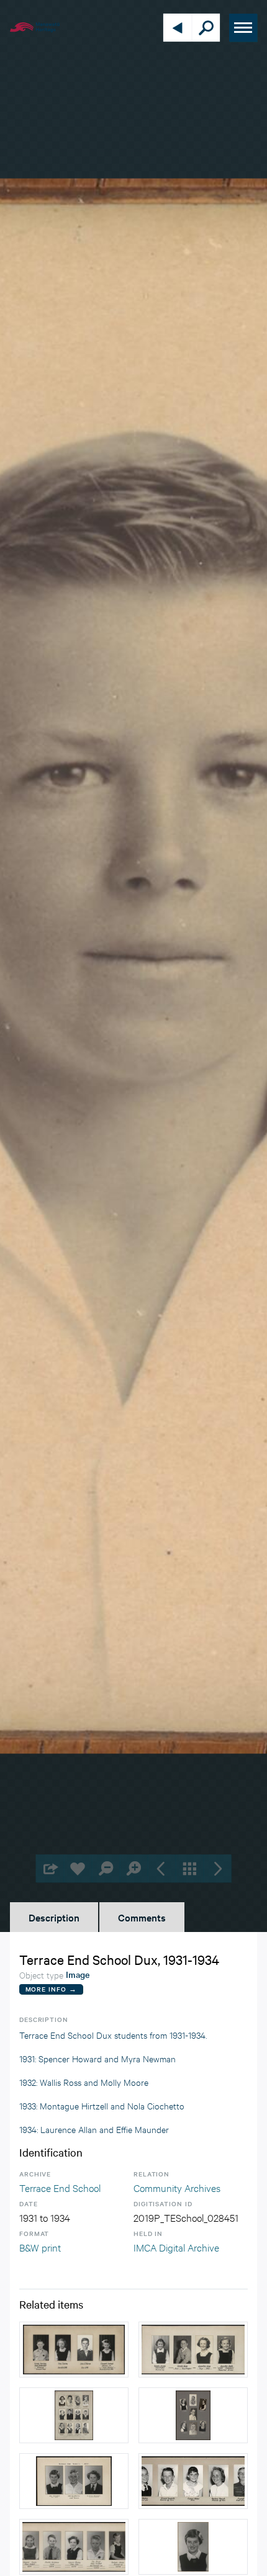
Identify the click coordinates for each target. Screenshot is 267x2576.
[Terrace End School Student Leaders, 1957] (74, 2481)
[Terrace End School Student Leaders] (193, 2481)
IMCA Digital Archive (176, 2247)
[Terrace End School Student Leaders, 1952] (193, 2350)
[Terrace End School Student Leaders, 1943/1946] (74, 2415)
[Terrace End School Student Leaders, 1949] (74, 2350)
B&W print (40, 2247)
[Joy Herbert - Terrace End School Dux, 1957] (193, 2547)
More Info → (51, 1989)
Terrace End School (60, 2187)
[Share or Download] (50, 1868)
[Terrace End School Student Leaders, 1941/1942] (193, 2415)
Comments (142, 1917)
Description (54, 1917)
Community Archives (177, 2187)
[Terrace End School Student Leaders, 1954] (74, 2547)
